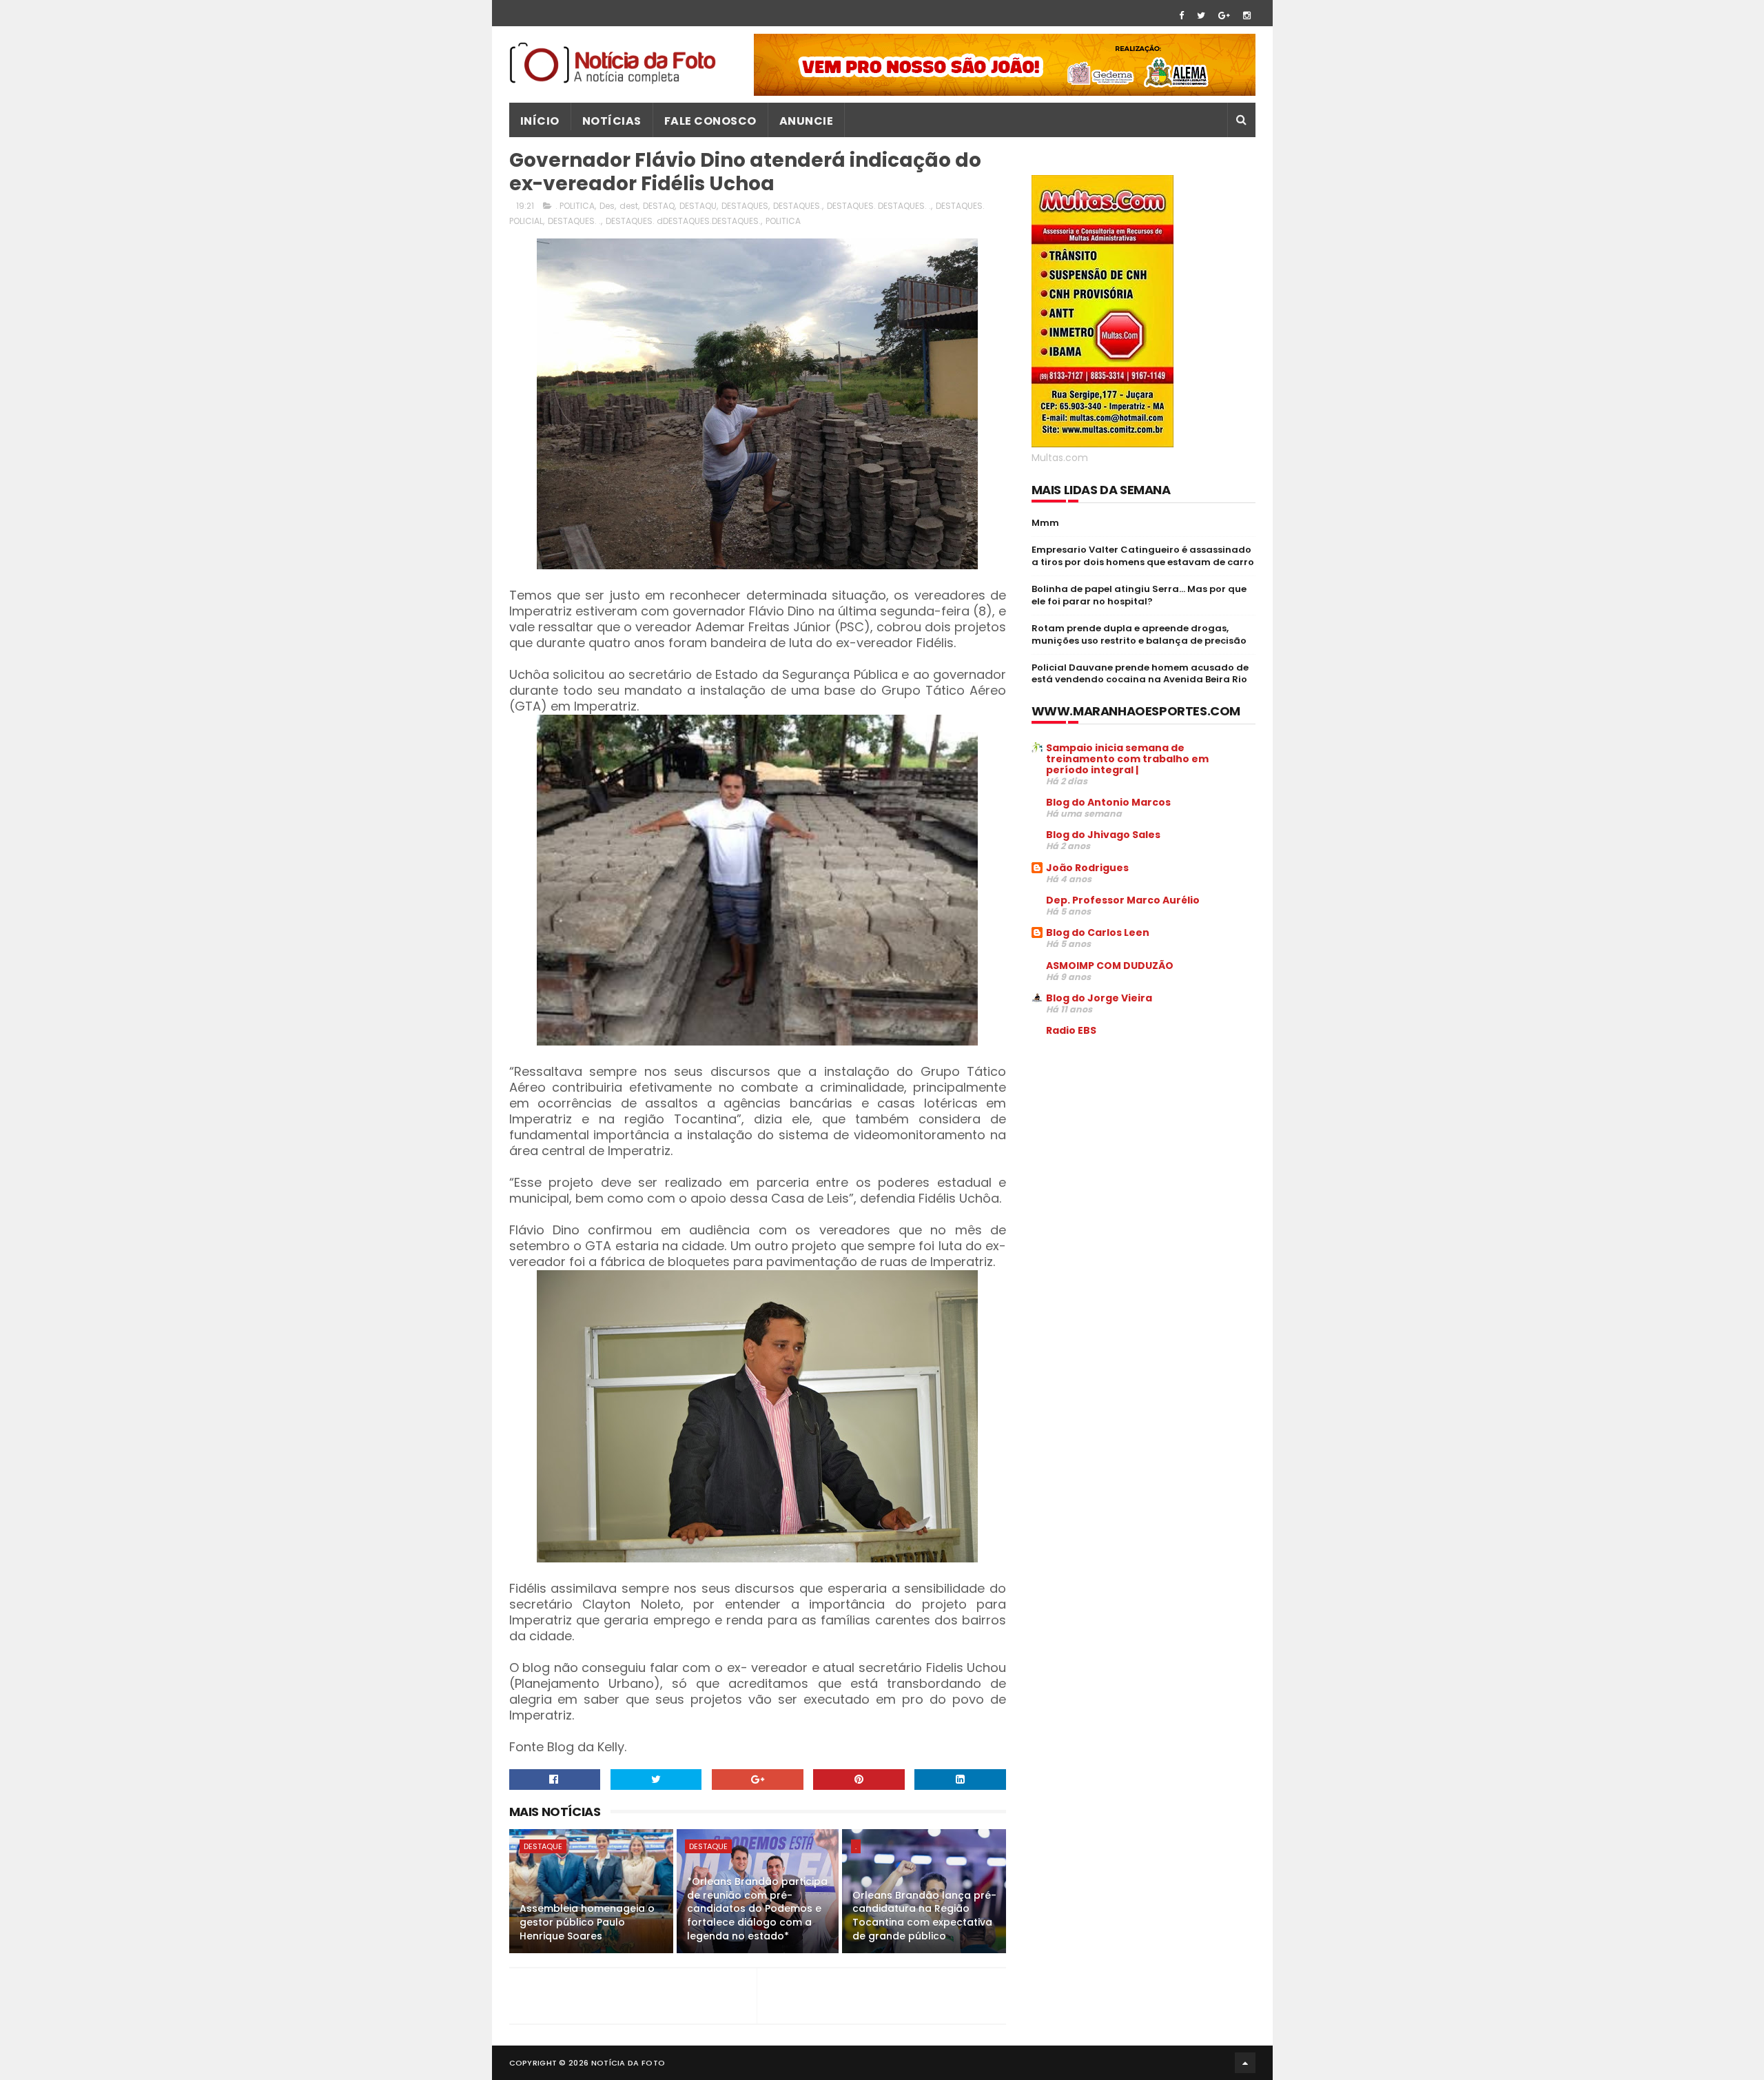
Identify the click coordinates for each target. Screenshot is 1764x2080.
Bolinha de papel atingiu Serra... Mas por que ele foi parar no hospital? (1139, 595)
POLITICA (783, 221)
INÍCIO (540, 121)
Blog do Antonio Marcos (1108, 802)
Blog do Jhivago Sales (1103, 835)
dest (629, 206)
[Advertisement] (1147, 1152)
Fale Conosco (710, 121)
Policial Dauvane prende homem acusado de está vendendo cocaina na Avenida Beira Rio (1140, 674)
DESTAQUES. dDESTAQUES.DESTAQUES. (683, 221)
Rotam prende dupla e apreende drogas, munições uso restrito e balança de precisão (1139, 634)
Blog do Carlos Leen (1098, 932)
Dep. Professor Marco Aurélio (1123, 900)
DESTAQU (698, 206)
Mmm (1045, 523)
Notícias (612, 121)
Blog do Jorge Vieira (1099, 998)
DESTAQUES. (798, 206)
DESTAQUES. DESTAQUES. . (879, 206)
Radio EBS (1071, 1030)
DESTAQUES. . (574, 221)
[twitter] (1201, 16)
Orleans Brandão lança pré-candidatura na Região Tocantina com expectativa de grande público (924, 1916)
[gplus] (1224, 16)
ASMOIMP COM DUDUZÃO (1110, 966)
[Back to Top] (1245, 2063)
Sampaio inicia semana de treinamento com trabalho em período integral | (1127, 759)
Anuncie (807, 121)
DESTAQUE (543, 1846)
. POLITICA (575, 206)
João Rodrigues (1087, 868)
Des (607, 206)
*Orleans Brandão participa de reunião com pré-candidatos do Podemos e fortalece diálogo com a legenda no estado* (757, 1908)
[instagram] (1247, 16)
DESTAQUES (745, 206)
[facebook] (1181, 16)
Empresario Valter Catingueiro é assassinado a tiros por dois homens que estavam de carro (1143, 556)
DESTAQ (659, 206)
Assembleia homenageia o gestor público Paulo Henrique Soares (587, 1922)
